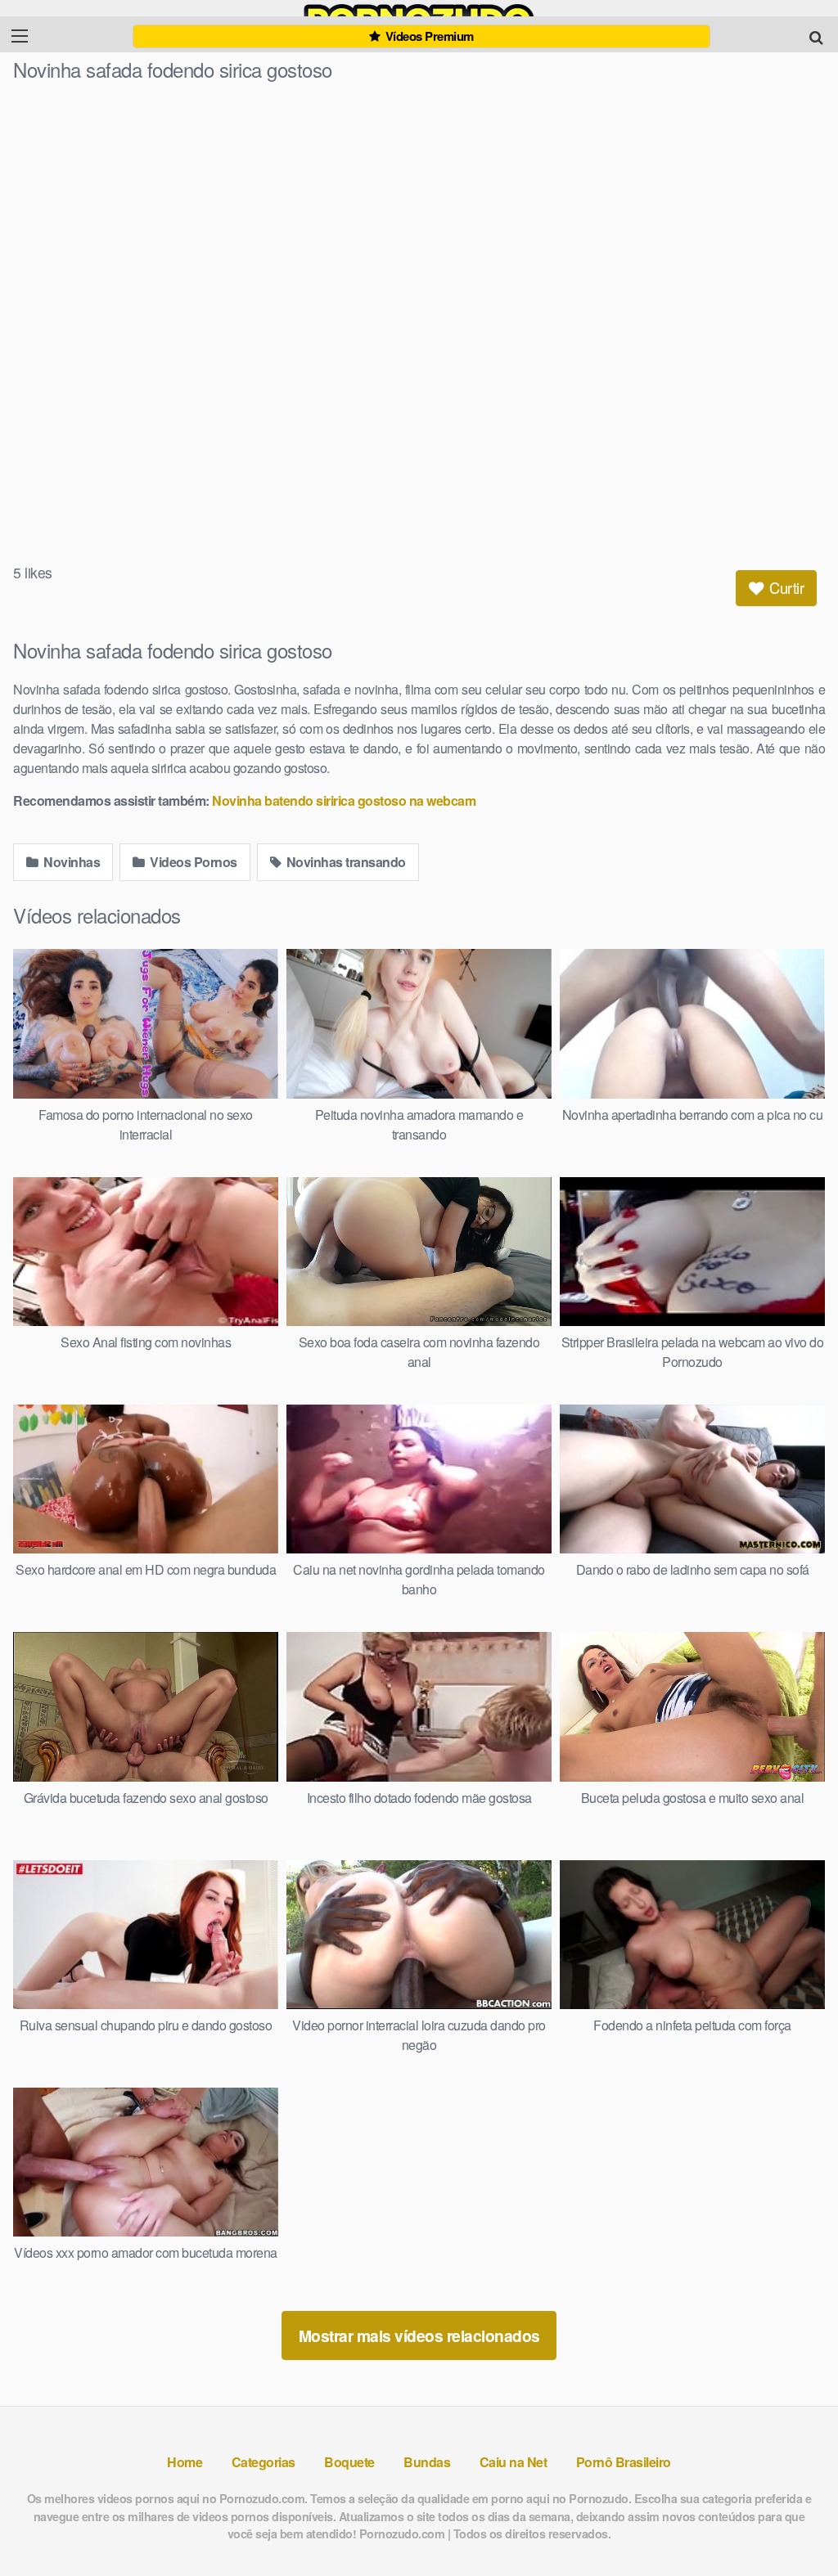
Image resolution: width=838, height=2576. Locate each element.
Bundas (427, 2462)
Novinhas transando (345, 862)
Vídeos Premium (428, 36)
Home (185, 2462)
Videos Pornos (192, 862)
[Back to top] (793, 2524)
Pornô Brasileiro (624, 2462)
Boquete (349, 2462)
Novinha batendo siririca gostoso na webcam (344, 800)
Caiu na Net (514, 2462)
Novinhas (71, 862)
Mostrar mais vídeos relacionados (419, 2335)
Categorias (264, 2462)
